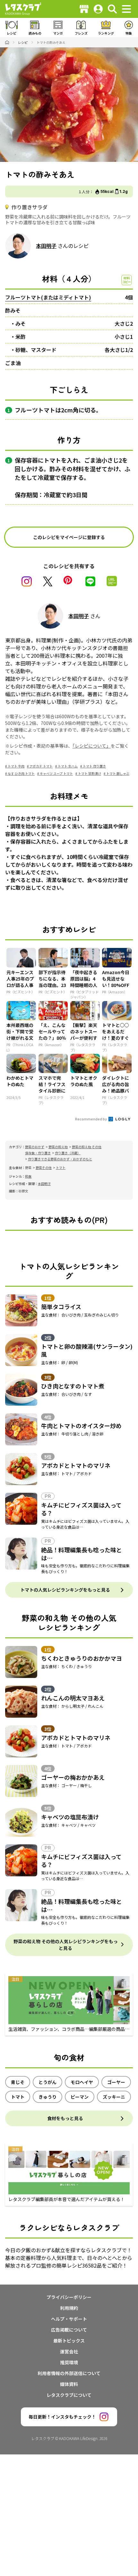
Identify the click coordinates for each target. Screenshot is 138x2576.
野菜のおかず (35, 1147)
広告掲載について (69, 2330)
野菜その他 (44, 1168)
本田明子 (46, 246)
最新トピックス (69, 2341)
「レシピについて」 (92, 746)
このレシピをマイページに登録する (69, 537)
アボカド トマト (41, 766)
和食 (28, 1176)
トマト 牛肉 (16, 766)
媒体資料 (69, 2384)
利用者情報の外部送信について (69, 2373)
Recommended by (91, 1119)
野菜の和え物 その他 (87, 1147)
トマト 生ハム (68, 766)
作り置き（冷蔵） (68, 1153)
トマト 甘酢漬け (90, 773)
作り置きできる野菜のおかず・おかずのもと (60, 1159)
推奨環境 (69, 2362)
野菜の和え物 (58, 1147)
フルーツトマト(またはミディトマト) (48, 297)
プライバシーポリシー (69, 2297)
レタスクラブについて (69, 2395)
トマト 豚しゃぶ (118, 773)
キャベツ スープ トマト (56, 773)
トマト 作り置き (94, 766)
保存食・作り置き (38, 1153)
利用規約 (69, 2308)
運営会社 (69, 2351)
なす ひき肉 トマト (21, 773)
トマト (61, 1168)
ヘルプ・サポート (69, 2319)
